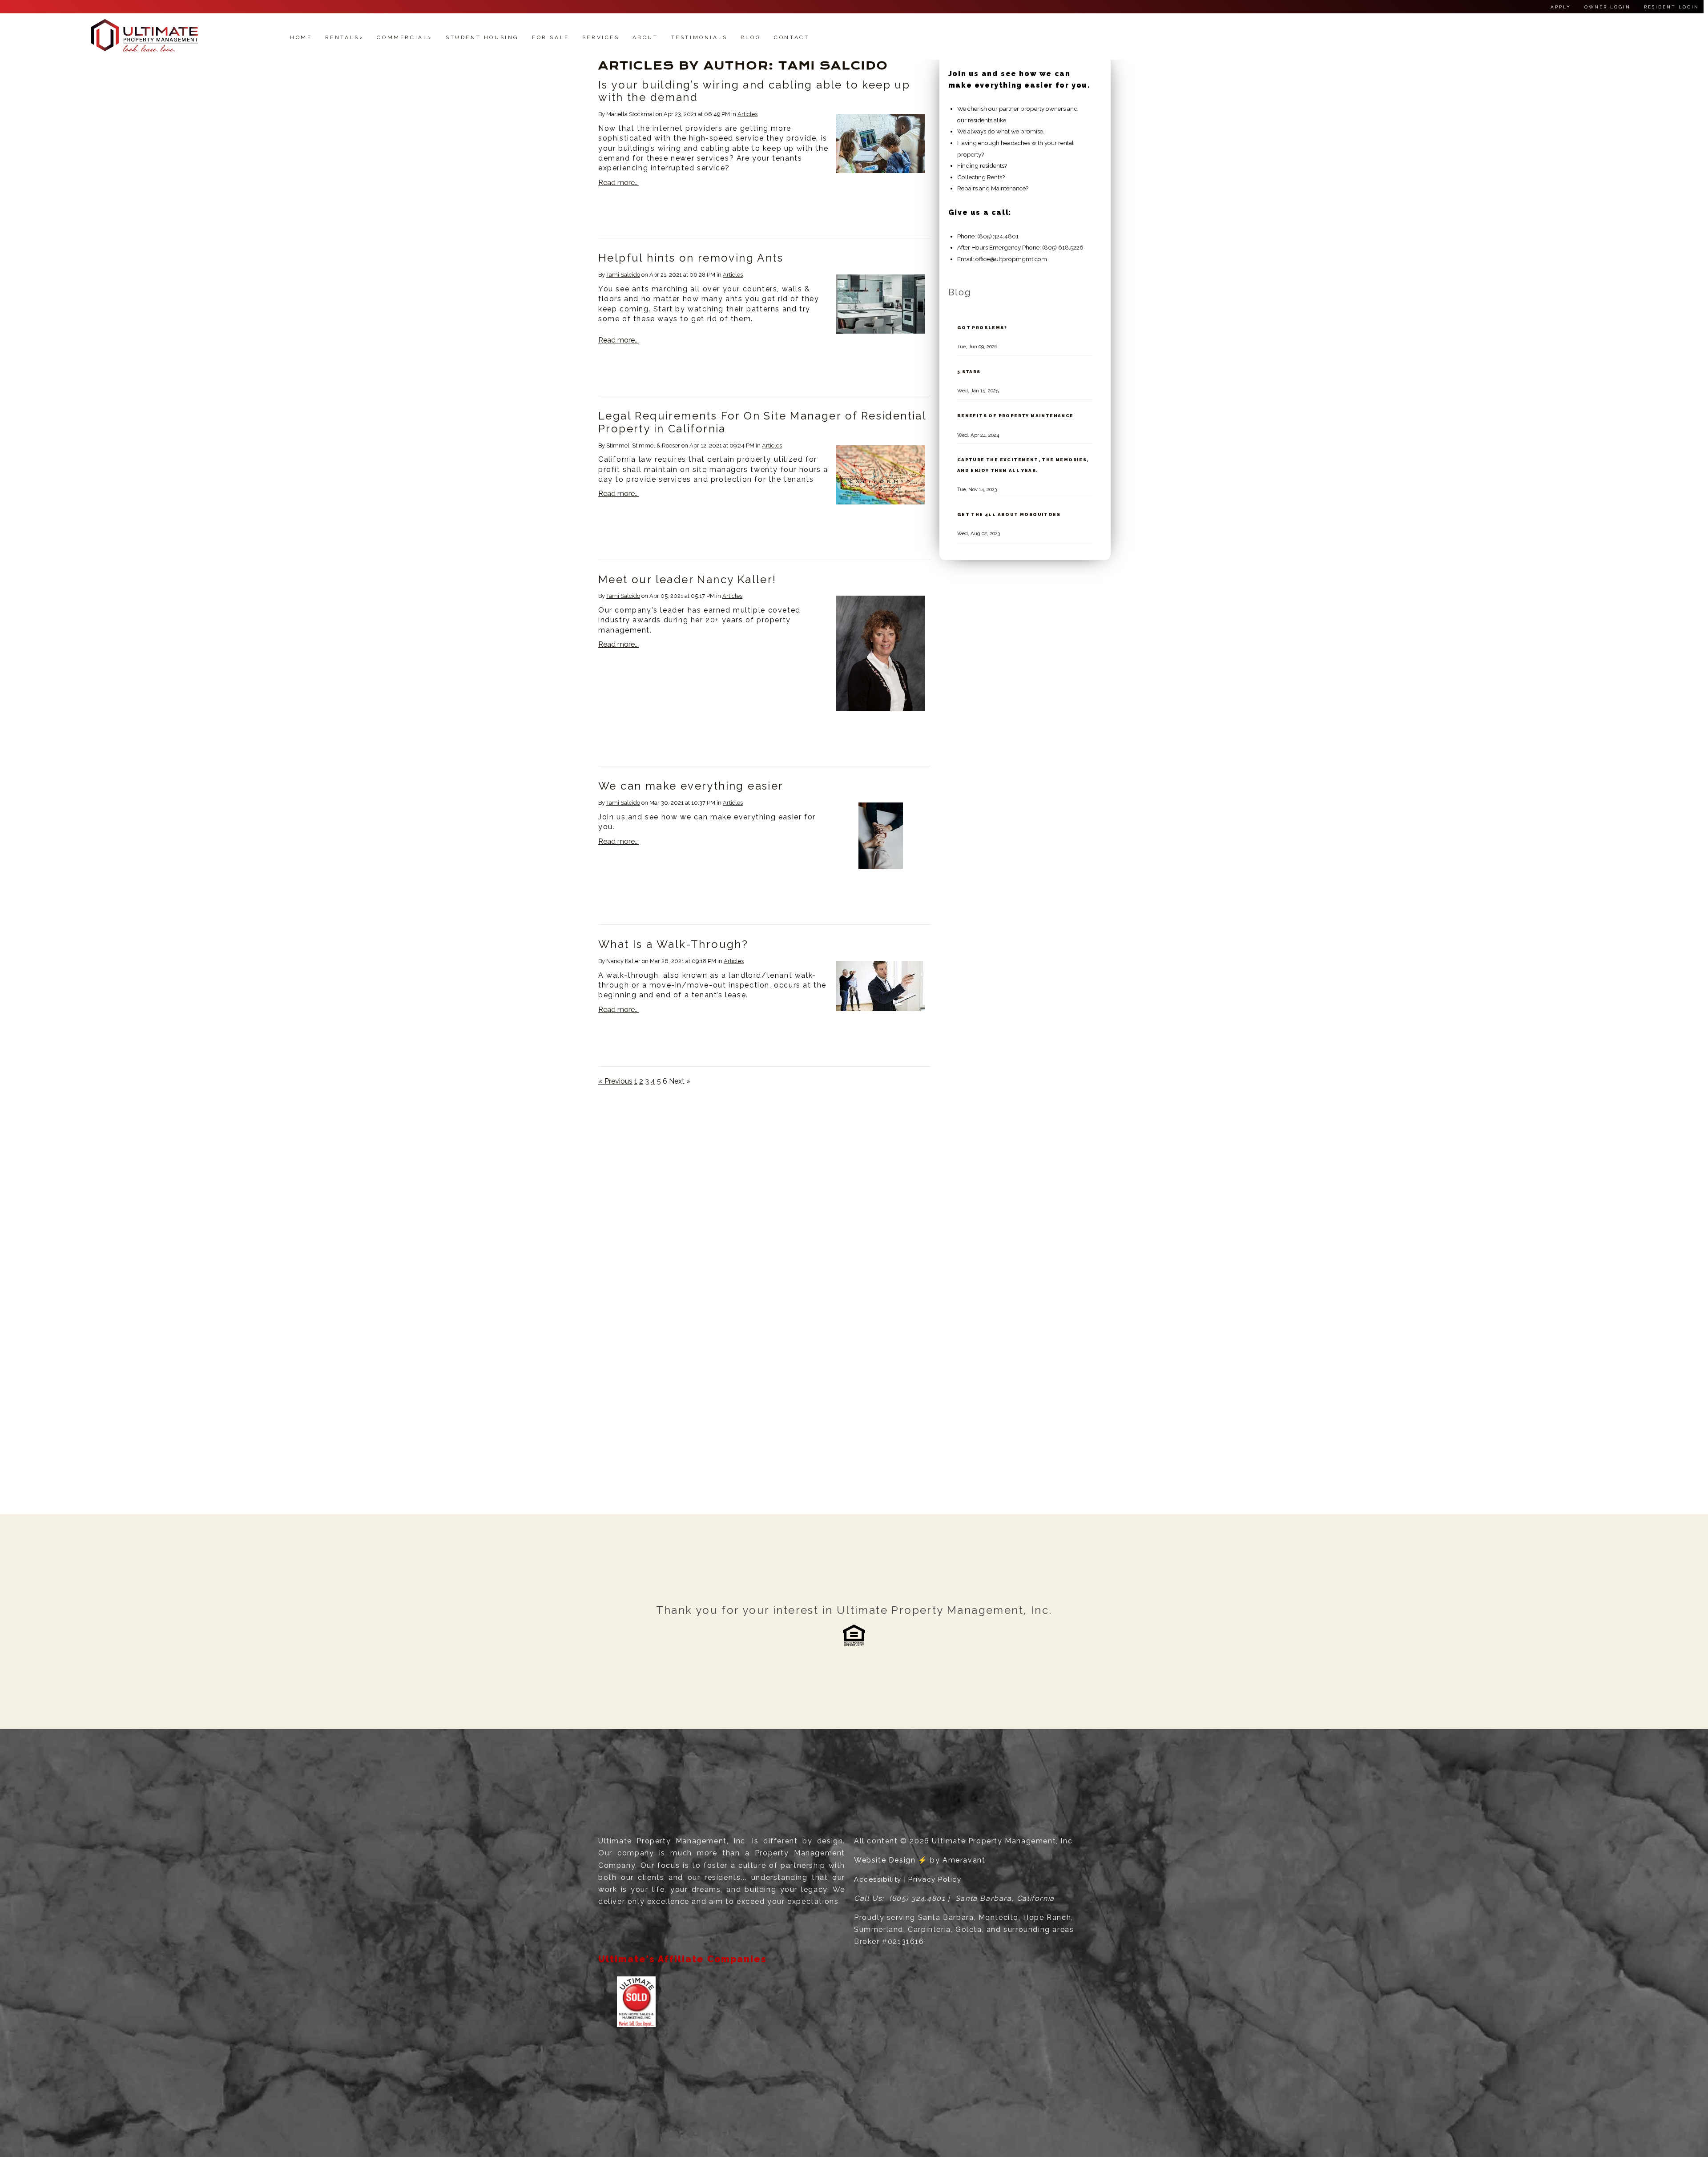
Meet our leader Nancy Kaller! (687, 579)
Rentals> (345, 37)
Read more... (618, 183)
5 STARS (969, 371)
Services (601, 37)
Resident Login (1672, 7)
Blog (751, 37)
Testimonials (699, 37)
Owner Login (1607, 7)
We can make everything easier (691, 786)
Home (301, 37)
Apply (1561, 7)
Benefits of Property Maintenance (1015, 415)
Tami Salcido (623, 275)
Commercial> (405, 37)
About (645, 37)
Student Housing (482, 37)
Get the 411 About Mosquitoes (1009, 514)
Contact (792, 37)
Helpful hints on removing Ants (691, 258)
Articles (747, 114)
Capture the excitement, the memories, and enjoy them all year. (1023, 464)
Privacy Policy (935, 1879)
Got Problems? (982, 327)
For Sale (551, 37)
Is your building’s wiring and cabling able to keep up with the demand (754, 91)
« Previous (615, 1081)
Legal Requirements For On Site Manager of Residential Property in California (762, 422)
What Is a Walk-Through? (673, 944)
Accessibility (878, 1879)
